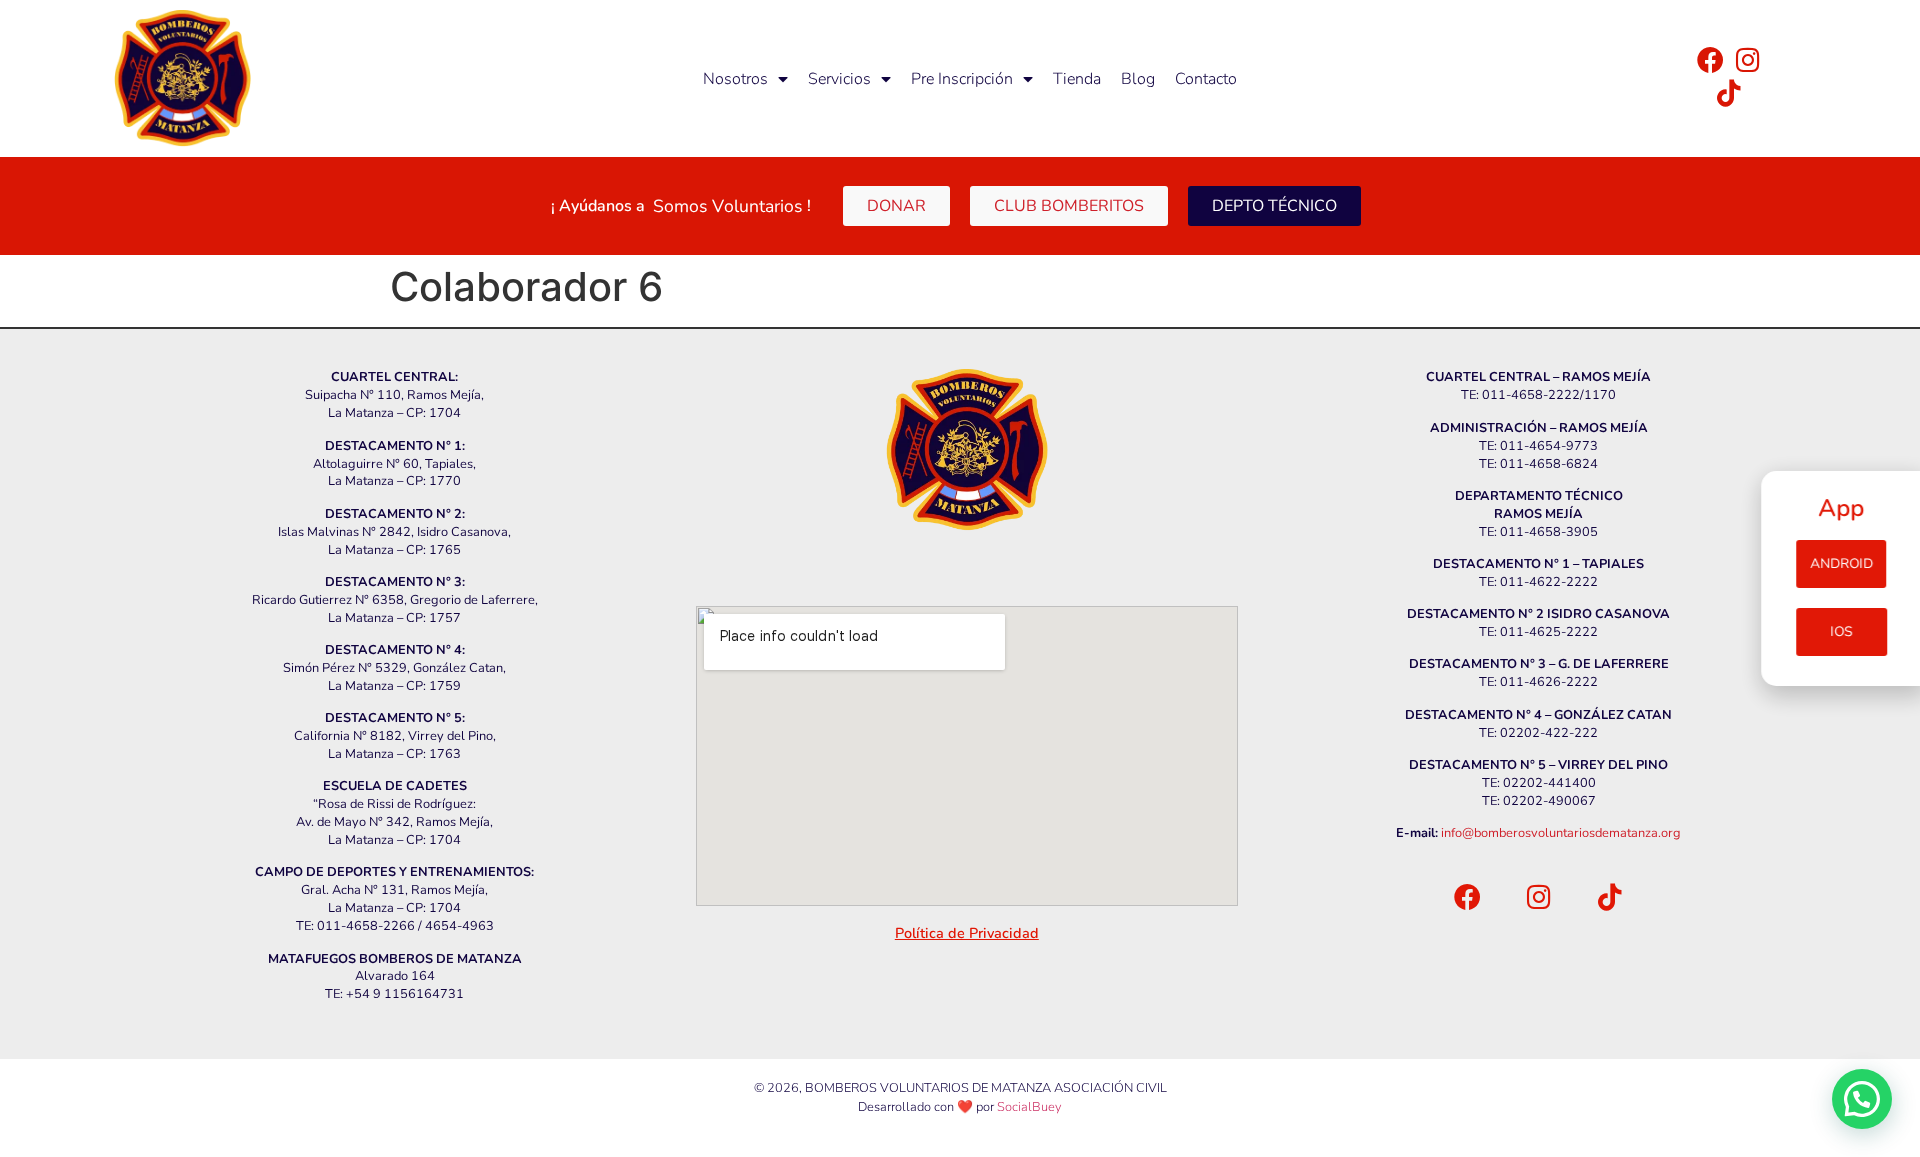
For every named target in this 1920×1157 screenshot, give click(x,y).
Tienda (1077, 79)
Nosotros (735, 79)
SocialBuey (1029, 1107)
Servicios (839, 79)
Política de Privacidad (967, 933)
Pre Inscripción (962, 79)
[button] (1862, 1099)
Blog (1138, 79)
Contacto (1206, 79)
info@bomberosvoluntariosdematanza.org (1561, 833)
